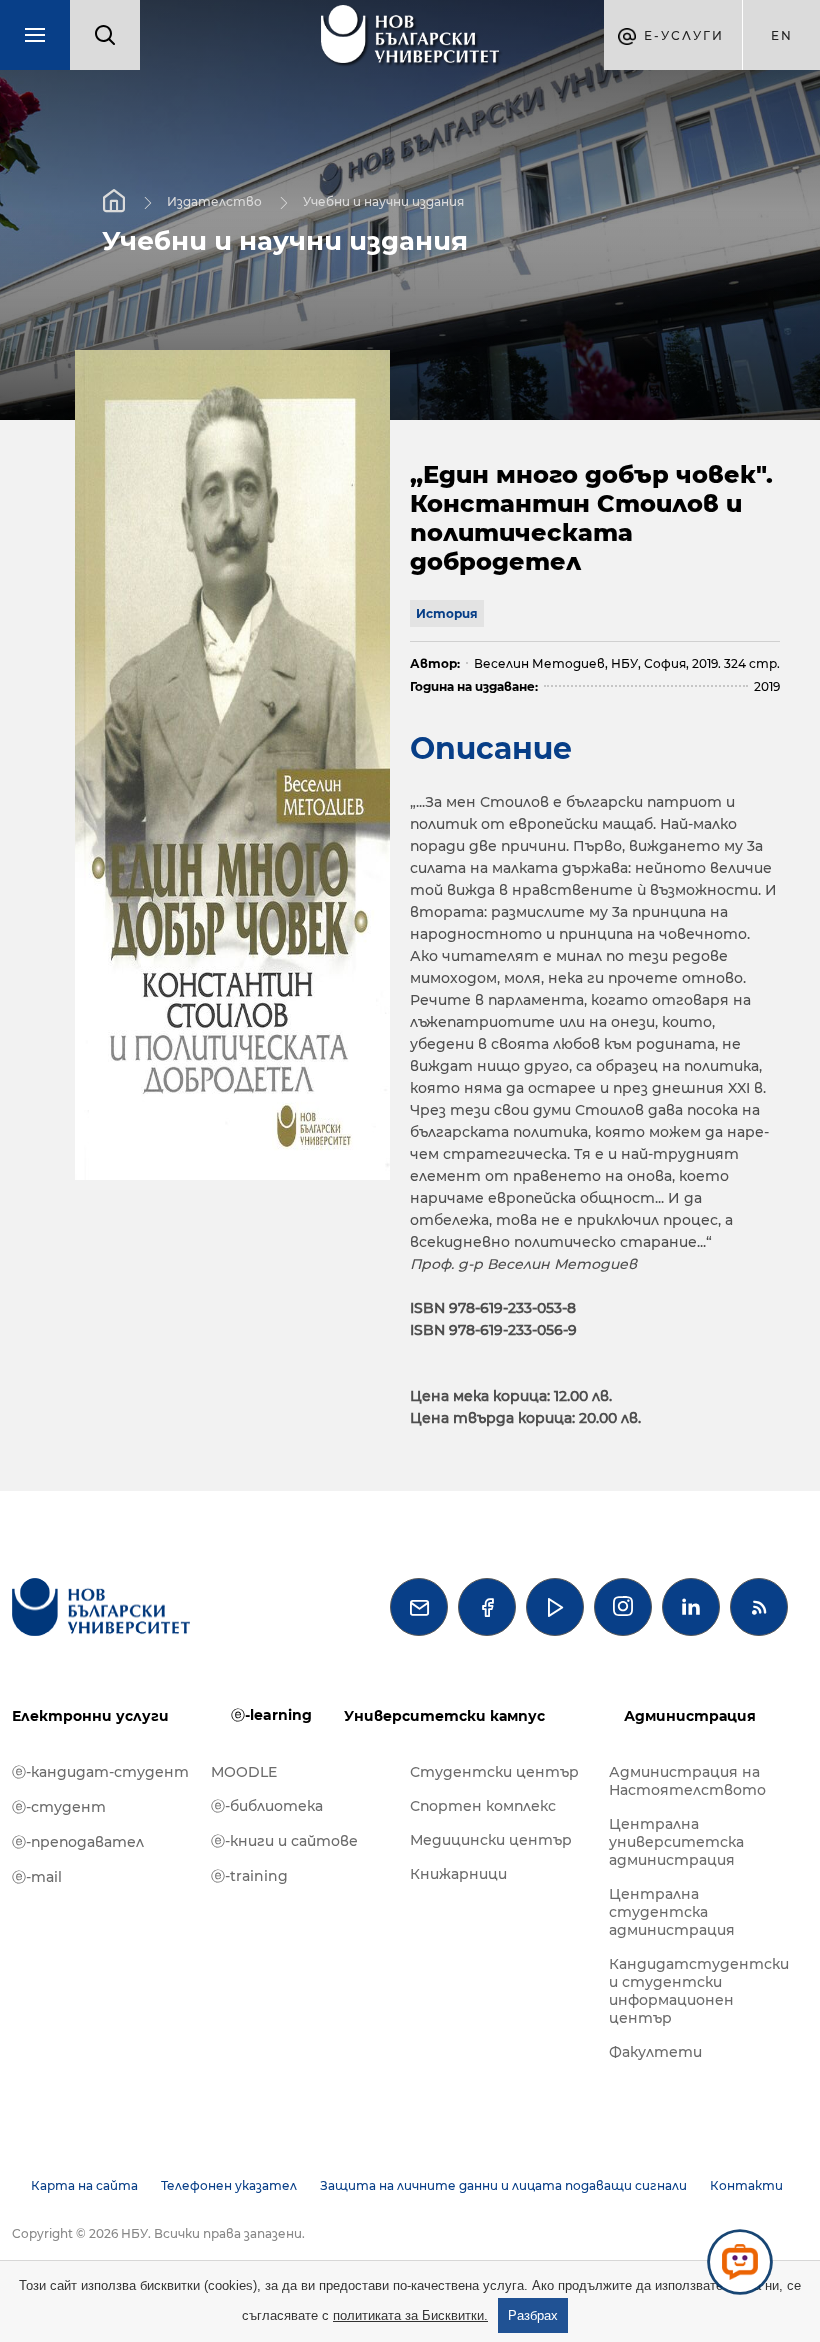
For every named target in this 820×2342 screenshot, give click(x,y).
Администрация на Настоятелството (687, 1781)
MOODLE (244, 1772)
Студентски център (494, 1772)
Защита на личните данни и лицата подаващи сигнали (503, 2185)
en (782, 35)
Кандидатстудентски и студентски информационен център (698, 1991)
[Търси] (105, 35)
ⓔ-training (249, 1876)
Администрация (690, 1716)
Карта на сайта (84, 2185)
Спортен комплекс (483, 1806)
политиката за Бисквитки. (410, 2315)
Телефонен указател (229, 2185)
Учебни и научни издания (383, 201)
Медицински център (491, 1840)
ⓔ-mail (37, 1877)
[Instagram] (623, 1607)
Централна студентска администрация (672, 1912)
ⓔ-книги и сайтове (284, 1841)
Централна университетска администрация (676, 1842)
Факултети (655, 2052)
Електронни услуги (90, 1716)
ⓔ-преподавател (78, 1842)
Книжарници (458, 1874)
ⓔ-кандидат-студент (100, 1772)
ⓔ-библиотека (267, 1806)
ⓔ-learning (271, 1715)
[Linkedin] (691, 1607)
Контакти (746, 2185)
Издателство (214, 201)
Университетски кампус (444, 1716)
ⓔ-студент (59, 1807)
